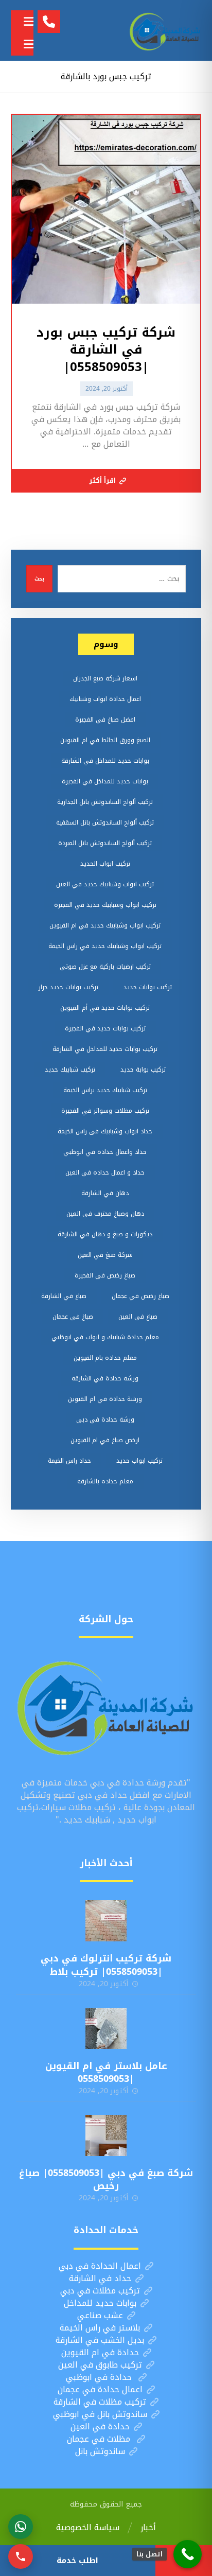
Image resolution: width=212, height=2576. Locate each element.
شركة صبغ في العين (105, 1255)
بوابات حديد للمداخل (100, 2303)
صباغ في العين (138, 1317)
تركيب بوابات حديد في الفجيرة (105, 1028)
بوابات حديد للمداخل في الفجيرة (105, 781)
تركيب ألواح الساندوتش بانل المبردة (105, 843)
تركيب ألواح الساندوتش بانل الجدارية (105, 802)
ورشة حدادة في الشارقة (105, 1378)
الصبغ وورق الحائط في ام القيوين (105, 740)
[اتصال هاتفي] (21, 2556)
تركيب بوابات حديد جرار (68, 987)
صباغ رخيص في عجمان (140, 1296)
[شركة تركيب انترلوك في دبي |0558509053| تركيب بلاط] (106, 1921)
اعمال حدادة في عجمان (100, 2389)
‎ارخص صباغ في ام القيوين (105, 1440)
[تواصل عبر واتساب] (21, 2527)
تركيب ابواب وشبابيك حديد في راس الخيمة (105, 946)
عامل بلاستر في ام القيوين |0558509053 (106, 2072)
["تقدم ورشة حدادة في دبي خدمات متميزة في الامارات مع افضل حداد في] (165, 30)
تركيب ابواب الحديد (105, 864)
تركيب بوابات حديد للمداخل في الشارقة (105, 1049)
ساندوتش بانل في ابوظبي (100, 2414)
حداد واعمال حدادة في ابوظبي (105, 1152)
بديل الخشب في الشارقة (100, 2340)
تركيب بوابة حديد (143, 1070)
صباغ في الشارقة (64, 1296)
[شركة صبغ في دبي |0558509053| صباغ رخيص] (106, 2135)
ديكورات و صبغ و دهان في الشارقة (105, 1234)
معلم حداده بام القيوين (105, 1358)
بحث (39, 579)
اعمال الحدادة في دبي (100, 2266)
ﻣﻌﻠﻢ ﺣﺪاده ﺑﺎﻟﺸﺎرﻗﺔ (105, 1481)
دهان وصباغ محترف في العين (105, 1214)
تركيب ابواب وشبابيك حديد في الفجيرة (105, 905)
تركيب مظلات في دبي (100, 2291)
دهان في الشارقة (105, 1193)
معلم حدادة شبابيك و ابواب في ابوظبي (105, 1337)
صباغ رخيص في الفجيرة (105, 1275)
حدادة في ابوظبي (100, 2377)
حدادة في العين (100, 2426)
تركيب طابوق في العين (100, 2365)
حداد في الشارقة (100, 2278)
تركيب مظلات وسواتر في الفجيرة (105, 1111)
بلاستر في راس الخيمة (100, 2328)
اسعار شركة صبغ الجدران (105, 678)
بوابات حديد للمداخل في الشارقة (105, 761)
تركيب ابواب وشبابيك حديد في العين (105, 884)
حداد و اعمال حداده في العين (105, 1172)
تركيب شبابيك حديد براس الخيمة (105, 1090)
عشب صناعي (100, 2315)
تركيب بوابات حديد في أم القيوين (105, 1008)
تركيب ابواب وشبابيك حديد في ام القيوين (105, 925)
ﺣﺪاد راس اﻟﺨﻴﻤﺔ (69, 1461)
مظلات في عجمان (100, 2439)
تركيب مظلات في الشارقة (100, 2402)
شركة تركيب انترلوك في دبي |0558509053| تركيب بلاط (106, 1965)
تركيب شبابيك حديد (70, 1070)
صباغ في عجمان (73, 1317)
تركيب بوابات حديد (148, 987)
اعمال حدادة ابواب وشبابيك (105, 699)
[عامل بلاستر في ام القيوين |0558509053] (106, 2028)
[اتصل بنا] (188, 2554)
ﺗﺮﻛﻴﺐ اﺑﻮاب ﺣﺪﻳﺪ (139, 1461)
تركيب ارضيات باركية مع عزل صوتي (105, 967)
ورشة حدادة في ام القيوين (105, 1399)
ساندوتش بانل (100, 2451)
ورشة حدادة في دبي (105, 1420)
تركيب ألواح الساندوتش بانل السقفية (105, 822)
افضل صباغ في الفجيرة (105, 720)
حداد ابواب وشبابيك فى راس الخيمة (105, 1131)
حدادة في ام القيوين (100, 2352)
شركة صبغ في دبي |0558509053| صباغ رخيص (106, 2179)
